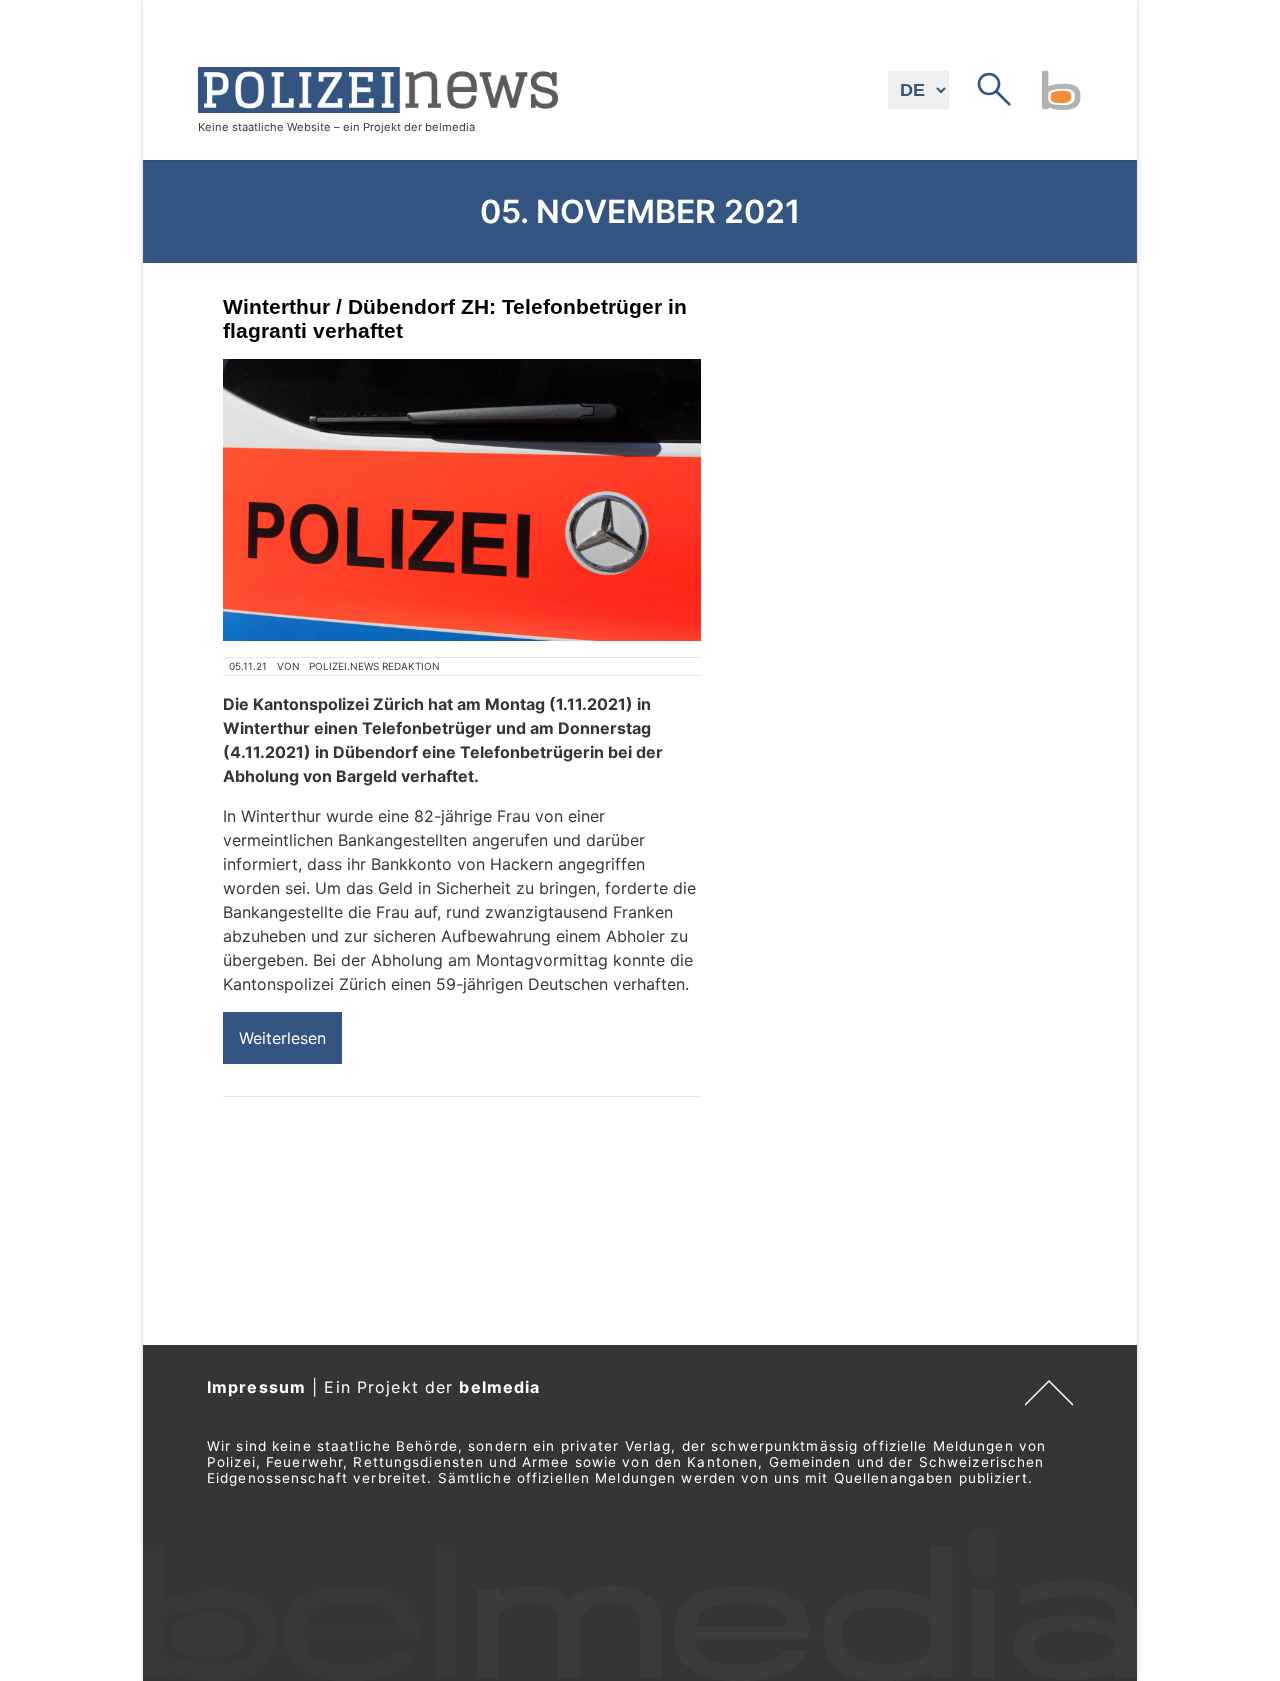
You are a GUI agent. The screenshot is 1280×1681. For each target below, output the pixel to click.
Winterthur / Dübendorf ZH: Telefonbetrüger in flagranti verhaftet (455, 318)
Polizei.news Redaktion (374, 666)
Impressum (256, 1387)
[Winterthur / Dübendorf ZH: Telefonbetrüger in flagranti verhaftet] (462, 500)
